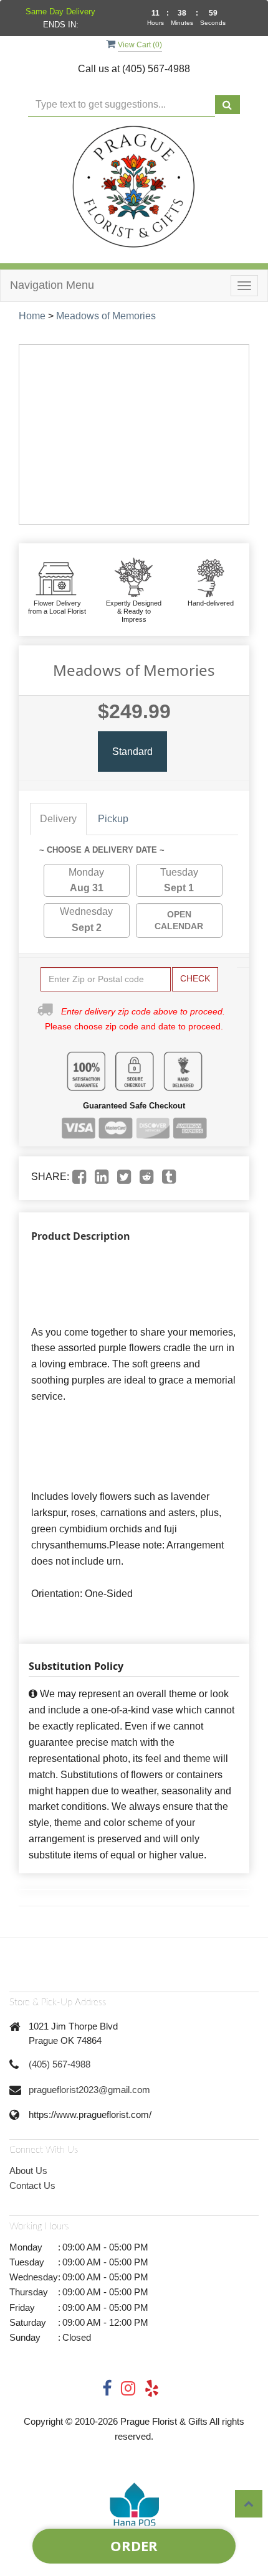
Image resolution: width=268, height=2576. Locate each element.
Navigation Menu (52, 285)
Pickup (113, 819)
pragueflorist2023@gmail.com (89, 2090)
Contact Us (32, 2185)
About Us (28, 2171)
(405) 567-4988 (60, 2064)
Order (134, 2546)
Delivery (58, 819)
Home (32, 316)
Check (195, 978)
